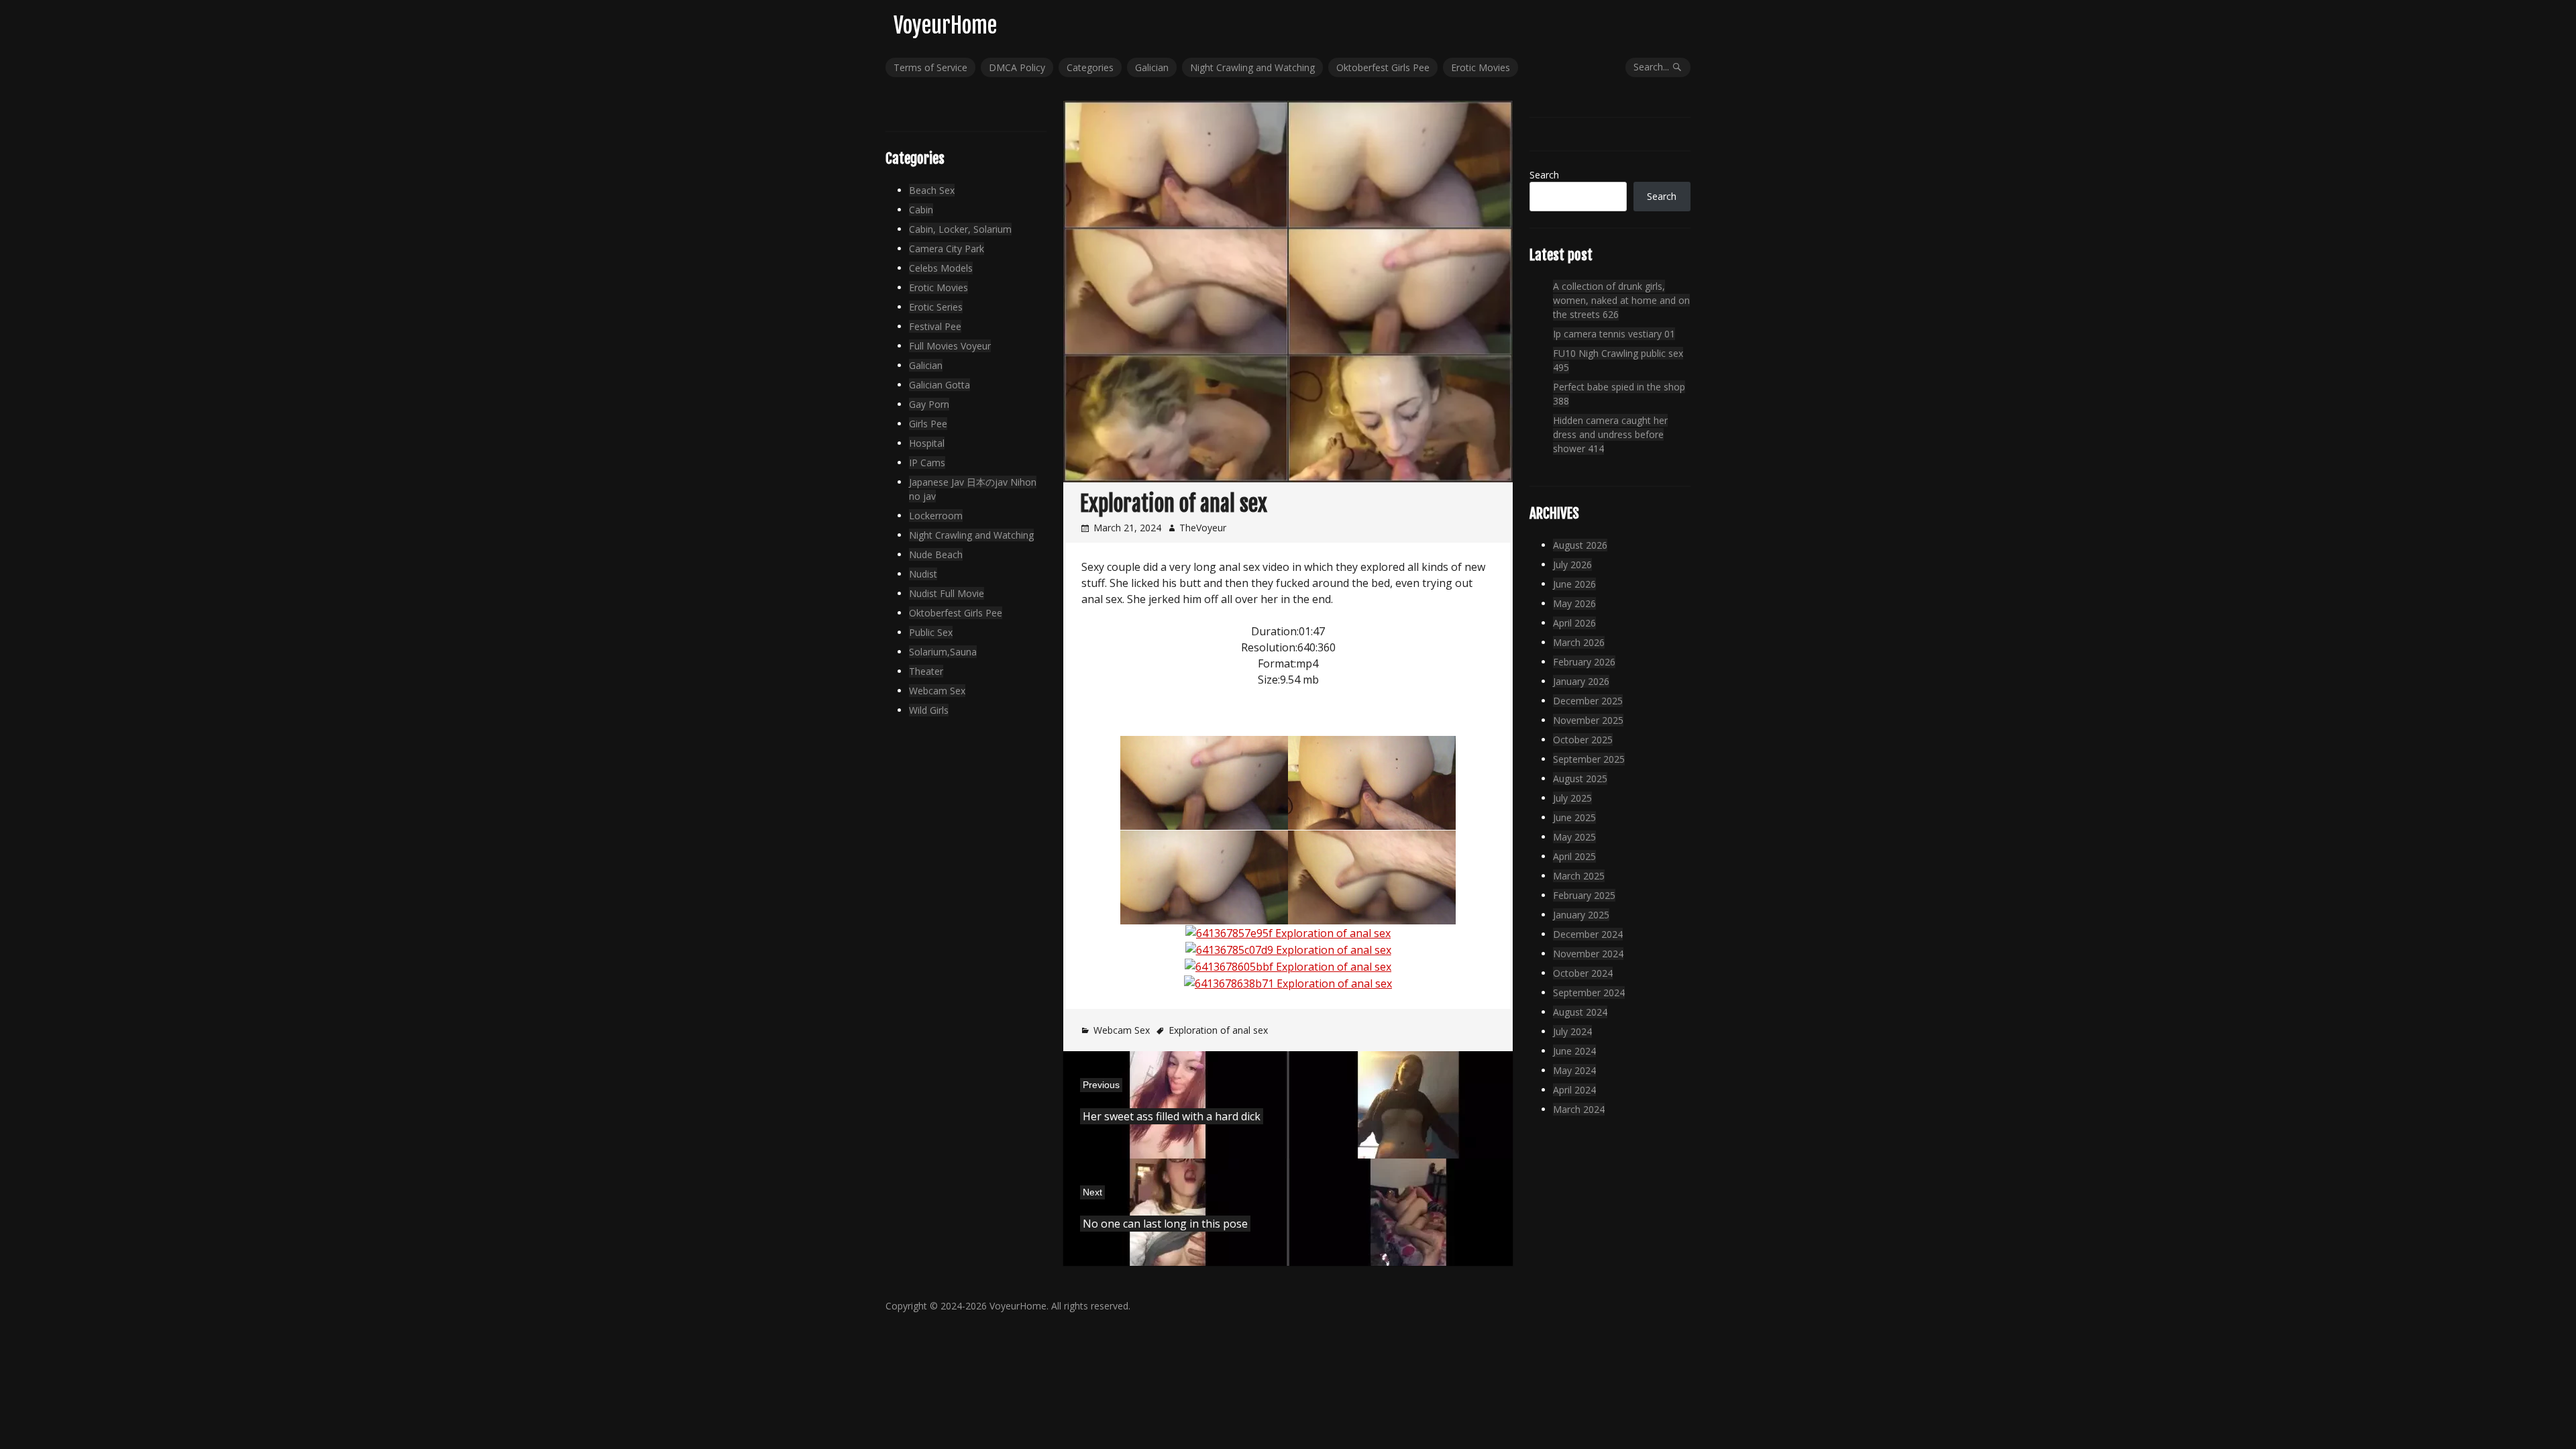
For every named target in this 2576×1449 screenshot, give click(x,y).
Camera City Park (947, 249)
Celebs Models (941, 268)
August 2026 (1580, 545)
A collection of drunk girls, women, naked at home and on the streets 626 (1621, 300)
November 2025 (1588, 720)
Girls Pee (928, 424)
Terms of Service (930, 67)
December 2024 (1588, 934)
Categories (1090, 67)
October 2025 (1583, 740)
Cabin (921, 210)
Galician (1152, 67)
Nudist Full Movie (947, 593)
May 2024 (1574, 1070)
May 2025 (1574, 837)
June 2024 (1574, 1051)
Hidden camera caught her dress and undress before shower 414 (1610, 434)
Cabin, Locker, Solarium (960, 229)
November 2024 (1588, 954)
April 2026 (1574, 623)
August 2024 (1580, 1012)
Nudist (923, 574)
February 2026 (1584, 662)
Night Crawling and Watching (1252, 67)
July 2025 (1572, 798)
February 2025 (1584, 895)
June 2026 (1574, 584)
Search (1544, 175)
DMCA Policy (1017, 67)
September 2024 (1589, 992)
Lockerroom (936, 516)
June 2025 (1574, 817)
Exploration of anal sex (1218, 1030)
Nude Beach (936, 554)
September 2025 (1589, 759)
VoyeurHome (945, 25)
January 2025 (1581, 915)
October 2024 (1583, 973)
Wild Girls (929, 710)
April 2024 (1574, 1090)
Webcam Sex (1122, 1030)
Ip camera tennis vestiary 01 (1614, 334)
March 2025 (1579, 876)
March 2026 (1579, 642)
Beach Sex (932, 190)
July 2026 (1572, 565)
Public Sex (931, 632)
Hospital (927, 443)
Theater (926, 671)
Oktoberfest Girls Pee (1383, 67)
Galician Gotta (940, 385)
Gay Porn (929, 404)
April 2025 (1574, 856)
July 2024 (1572, 1031)
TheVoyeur (1203, 528)
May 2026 (1574, 603)
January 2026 (1581, 681)
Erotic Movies (1481, 67)
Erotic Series (936, 307)
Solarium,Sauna (943, 652)
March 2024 (1579, 1109)
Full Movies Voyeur (950, 346)
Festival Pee (935, 326)
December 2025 (1588, 701)
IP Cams (927, 463)
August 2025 (1580, 779)
